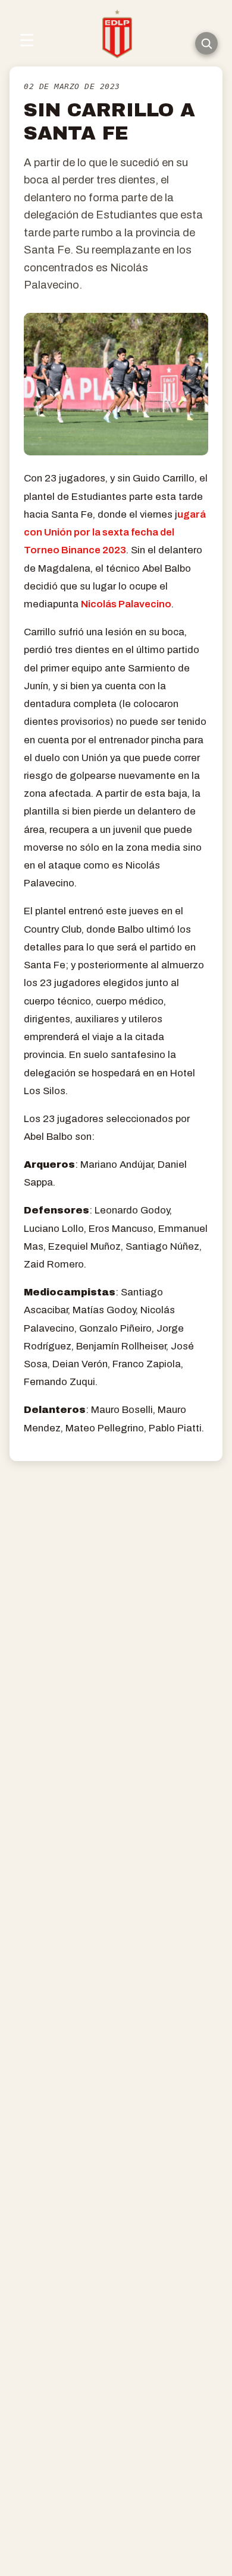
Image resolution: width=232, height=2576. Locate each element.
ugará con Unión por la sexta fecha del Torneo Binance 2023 (115, 532)
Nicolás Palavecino (126, 604)
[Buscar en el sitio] (206, 43)
